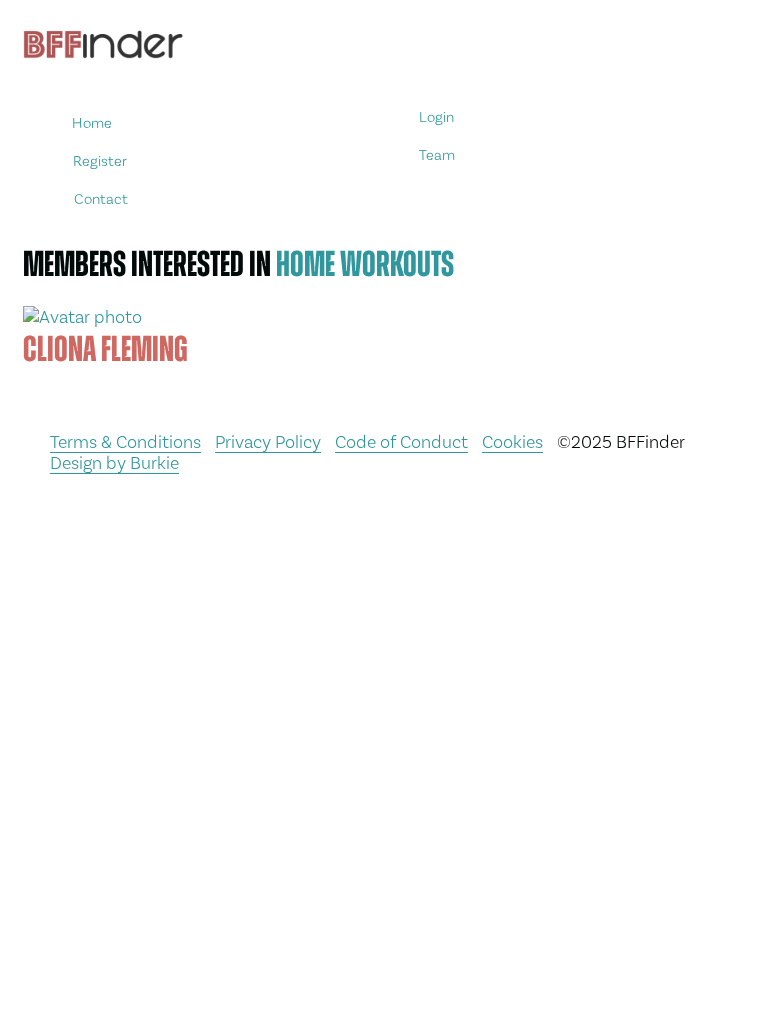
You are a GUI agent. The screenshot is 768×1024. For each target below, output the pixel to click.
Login (436, 117)
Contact (101, 198)
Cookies (512, 441)
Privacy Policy (268, 441)
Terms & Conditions (125, 441)
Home (93, 123)
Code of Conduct (401, 441)
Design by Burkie (114, 462)
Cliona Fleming (105, 349)
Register (100, 160)
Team (438, 155)
